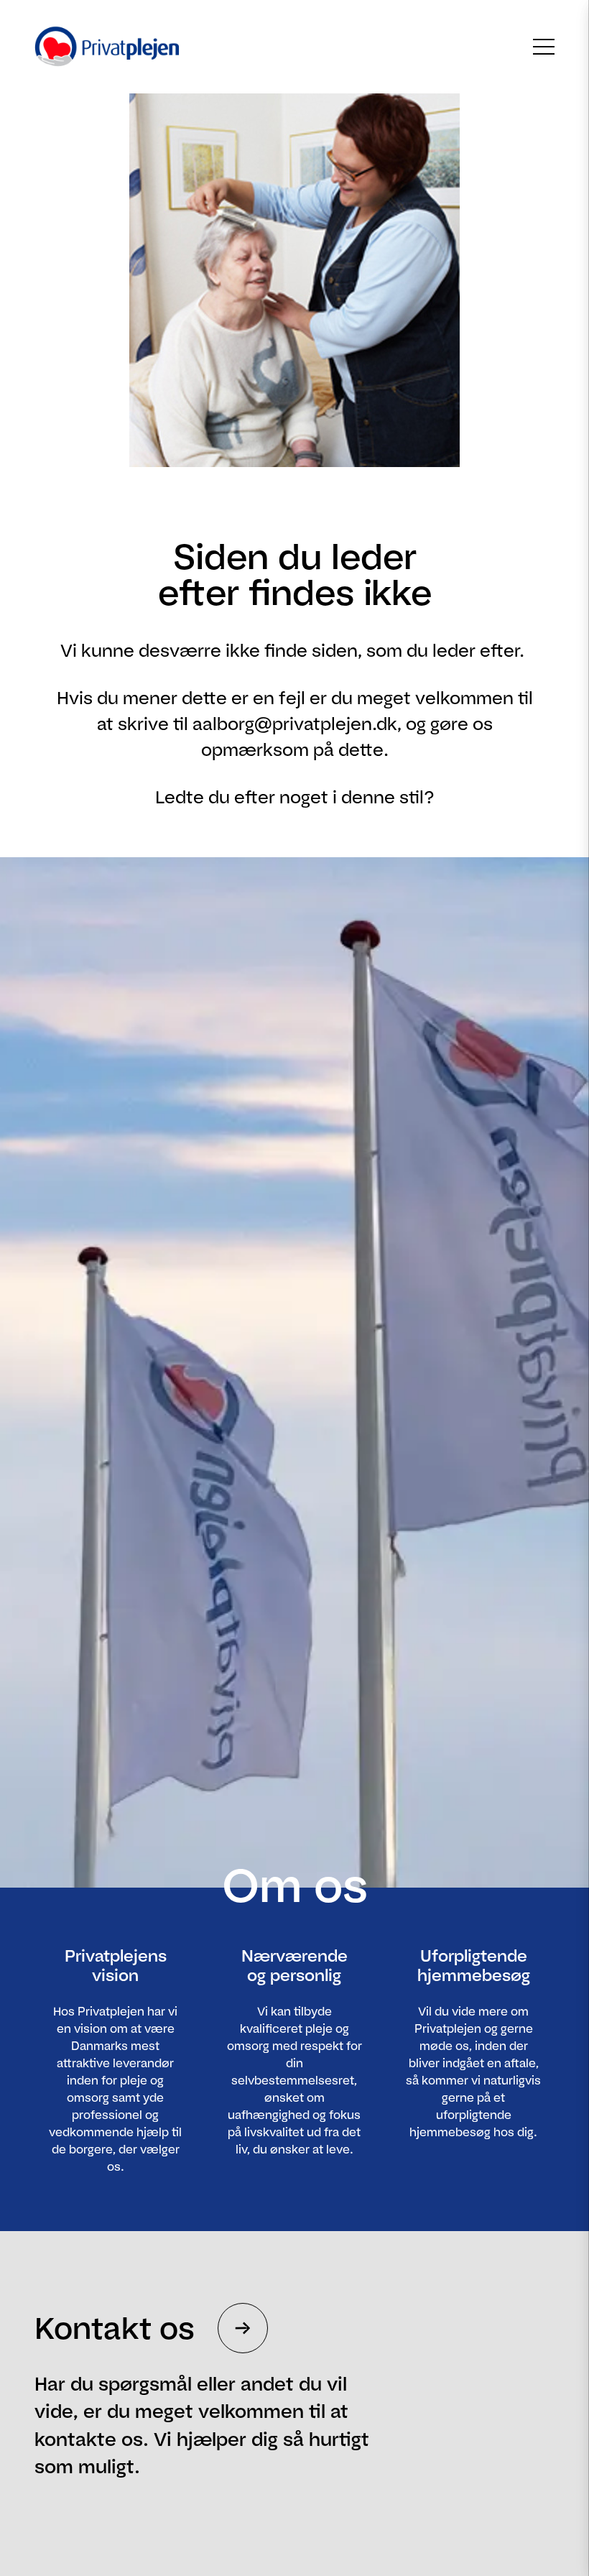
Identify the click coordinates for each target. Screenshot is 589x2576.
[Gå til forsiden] (99, 47)
